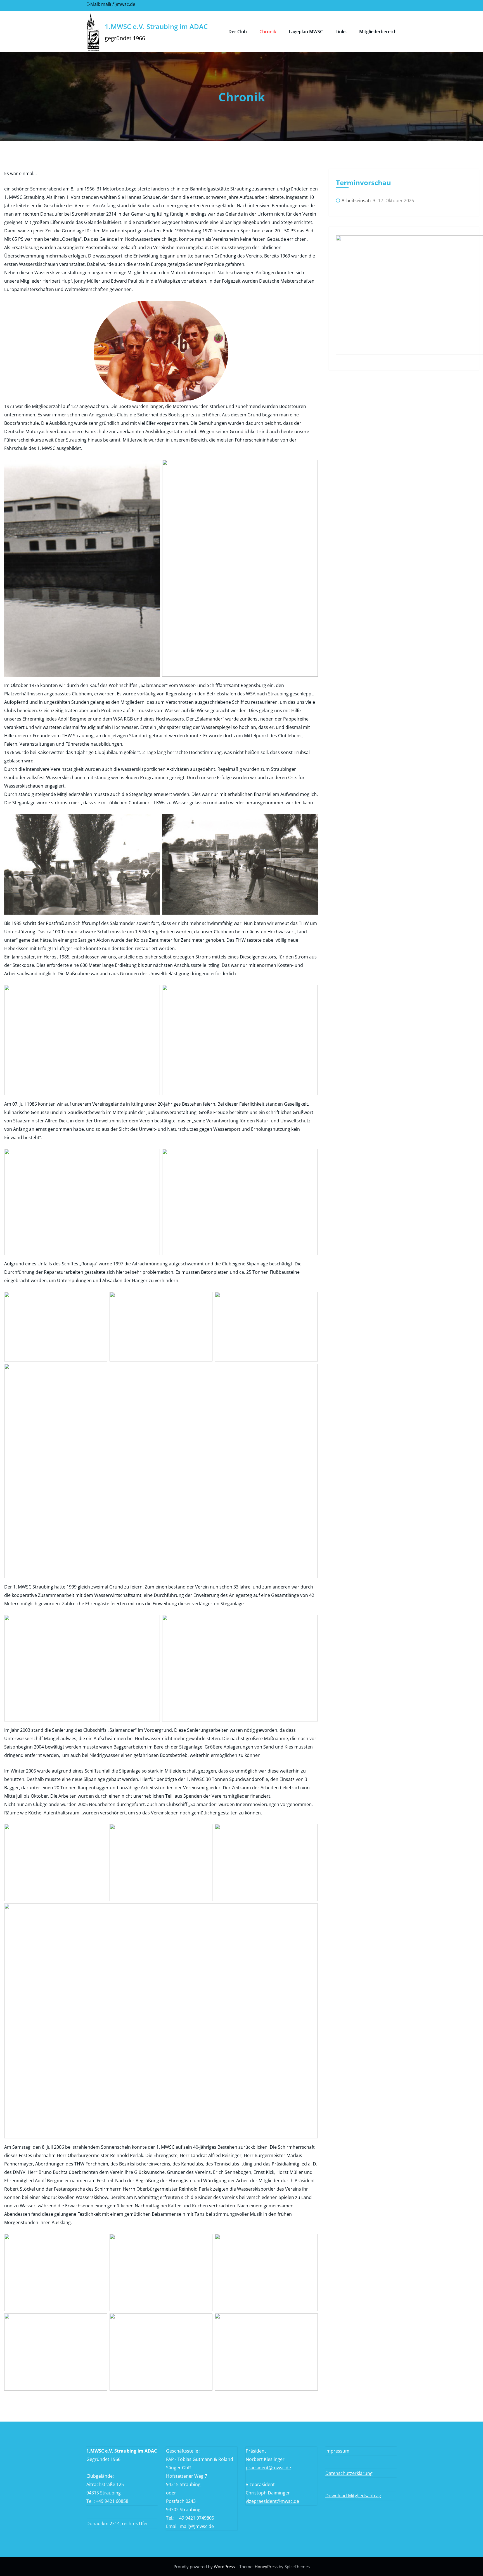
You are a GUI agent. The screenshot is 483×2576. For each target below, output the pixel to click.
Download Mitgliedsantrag (353, 2496)
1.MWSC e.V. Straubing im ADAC (156, 26)
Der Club (238, 32)
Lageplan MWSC (306, 32)
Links (341, 32)
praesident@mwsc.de (268, 2468)
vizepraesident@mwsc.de (272, 2501)
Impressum (337, 2451)
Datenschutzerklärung (349, 2473)
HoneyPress (266, 2567)
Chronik (268, 32)
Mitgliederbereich (378, 32)
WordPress (224, 2567)
